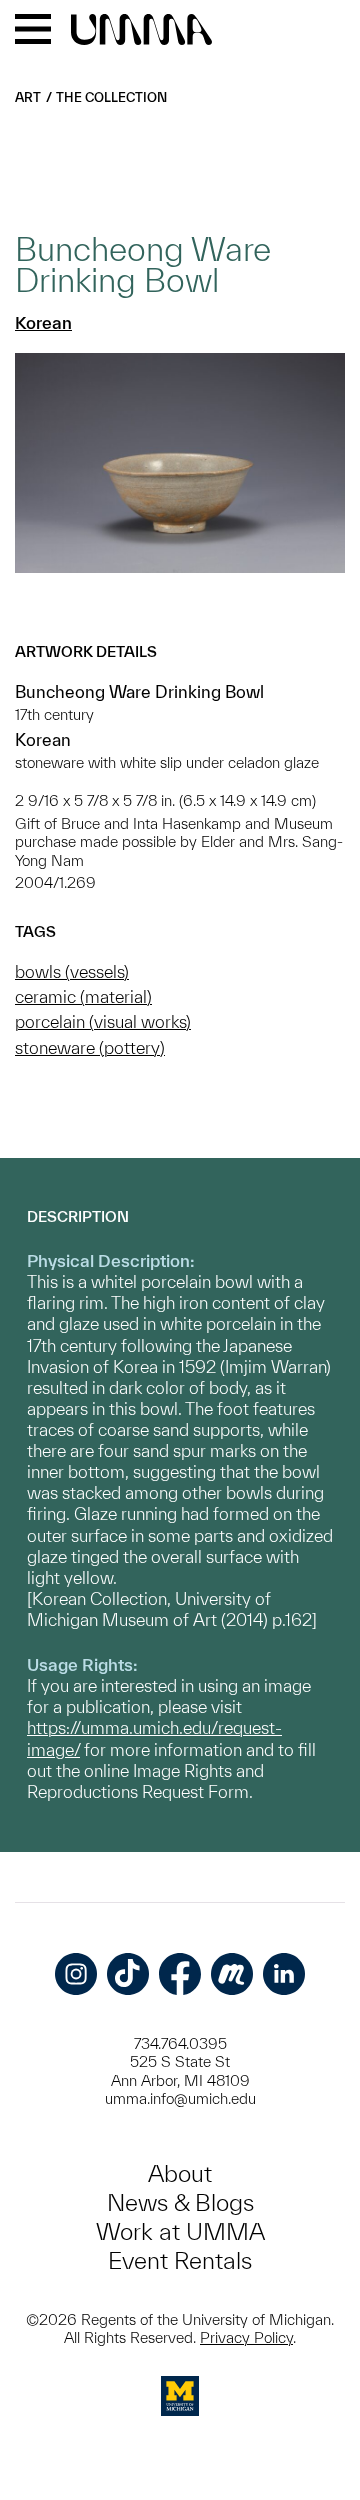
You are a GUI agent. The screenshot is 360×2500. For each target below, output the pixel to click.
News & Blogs (180, 2202)
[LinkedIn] (284, 1974)
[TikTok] (128, 1974)
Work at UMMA (180, 2231)
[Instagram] (76, 1974)
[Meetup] (232, 1974)
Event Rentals (180, 2260)
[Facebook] (180, 1974)
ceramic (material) (83, 996)
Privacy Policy (246, 2337)
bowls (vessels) (72, 971)
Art (28, 97)
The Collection (111, 97)
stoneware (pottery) (90, 1047)
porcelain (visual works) (103, 1021)
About (180, 2173)
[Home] (141, 31)
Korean (43, 322)
